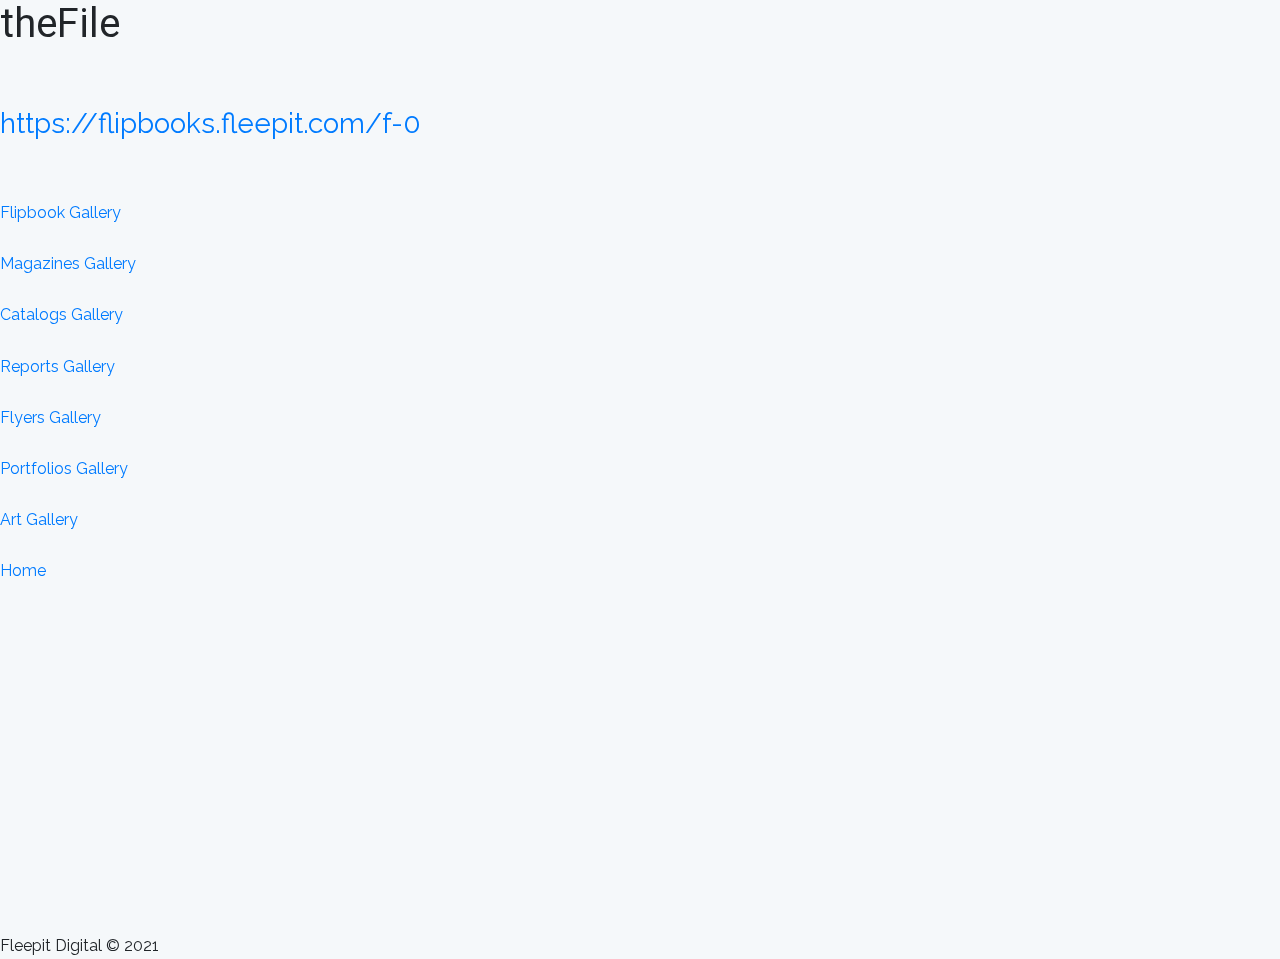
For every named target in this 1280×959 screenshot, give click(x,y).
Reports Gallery (57, 366)
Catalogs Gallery (61, 314)
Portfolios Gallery (64, 468)
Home (23, 570)
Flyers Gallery (50, 417)
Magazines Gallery (68, 263)
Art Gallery (39, 519)
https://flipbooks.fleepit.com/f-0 (210, 123)
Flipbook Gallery (60, 212)
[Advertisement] (640, 785)
